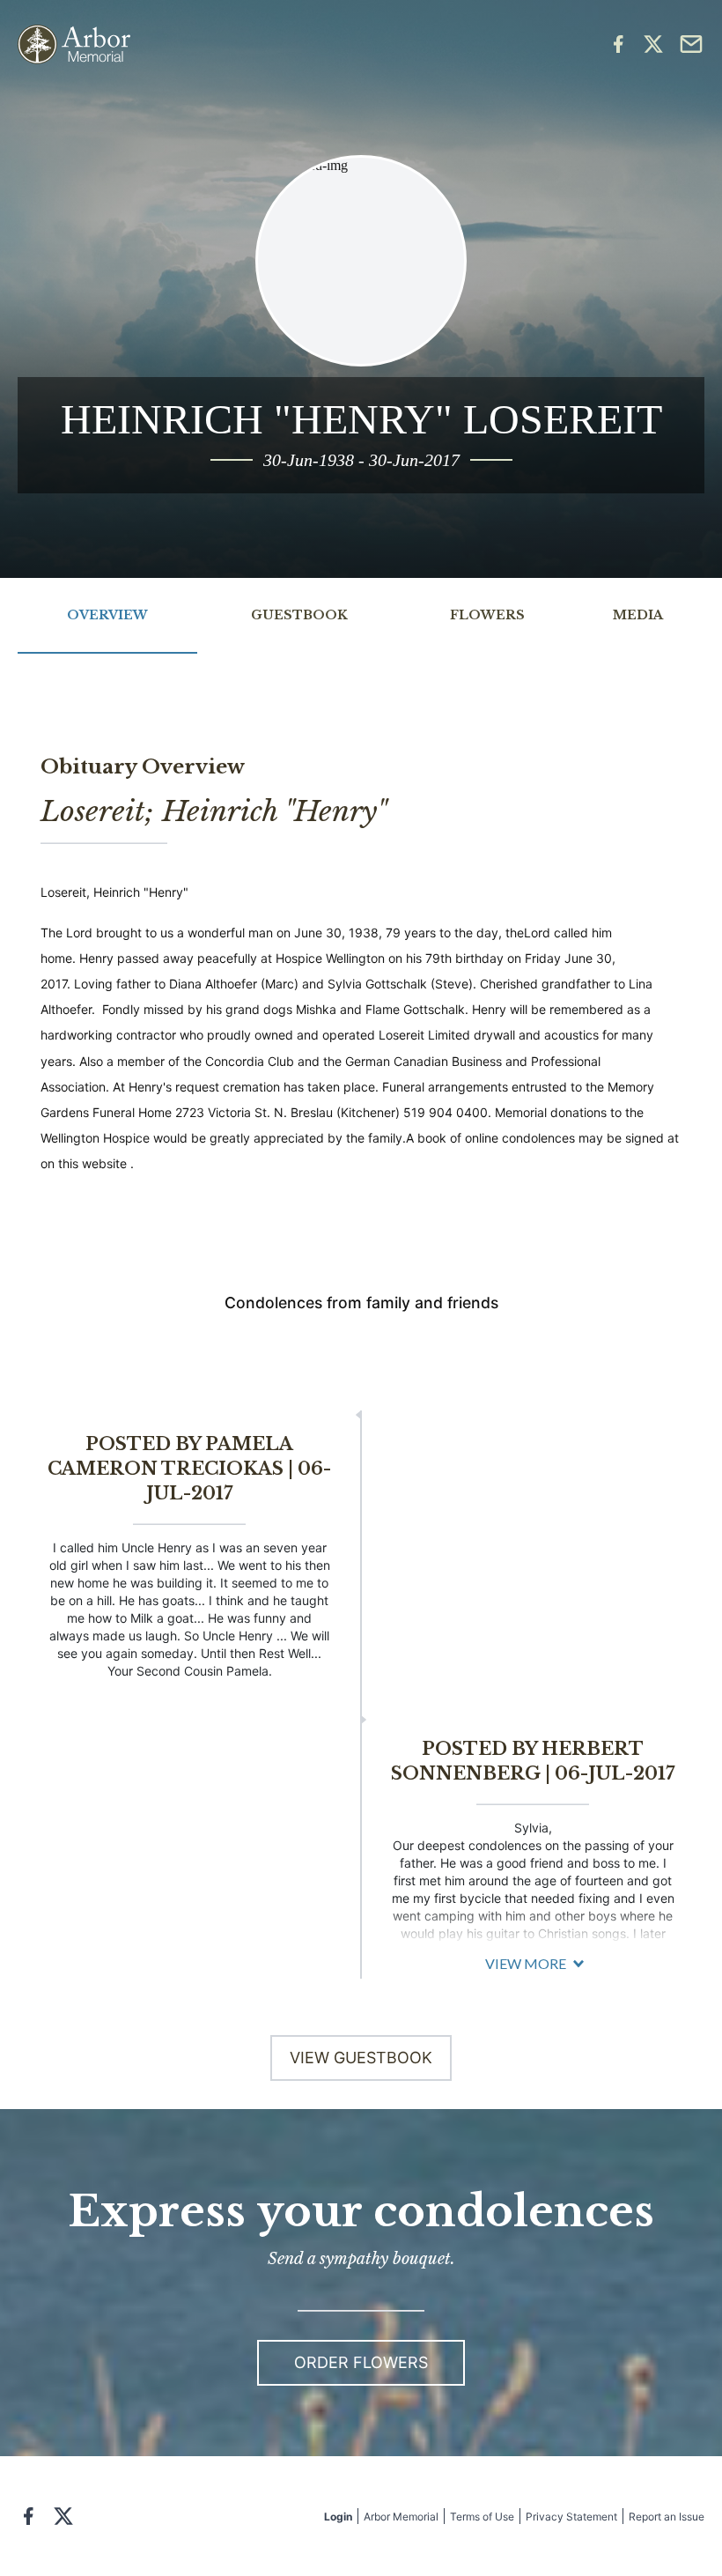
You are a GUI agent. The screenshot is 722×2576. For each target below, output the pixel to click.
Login (338, 2517)
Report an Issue (667, 2517)
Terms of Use (482, 2517)
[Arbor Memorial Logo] (74, 44)
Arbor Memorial (401, 2517)
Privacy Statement (571, 2517)
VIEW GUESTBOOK (361, 2058)
